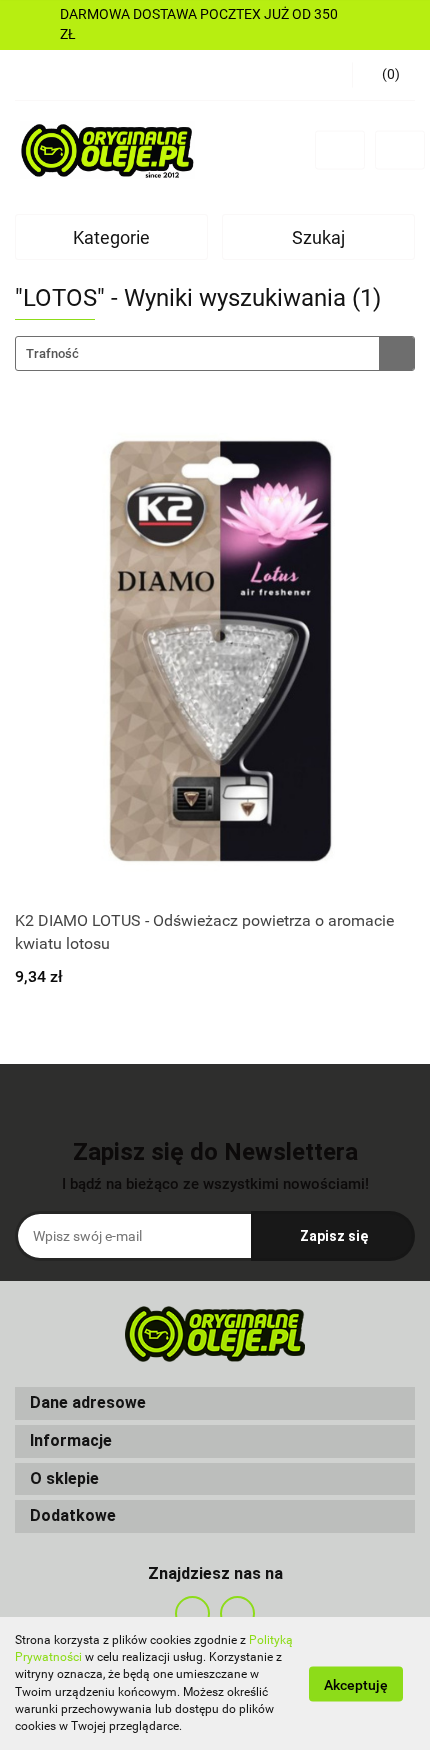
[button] (215, 1403)
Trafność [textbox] (52, 353)
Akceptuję (356, 1684)
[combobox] (215, 353)
